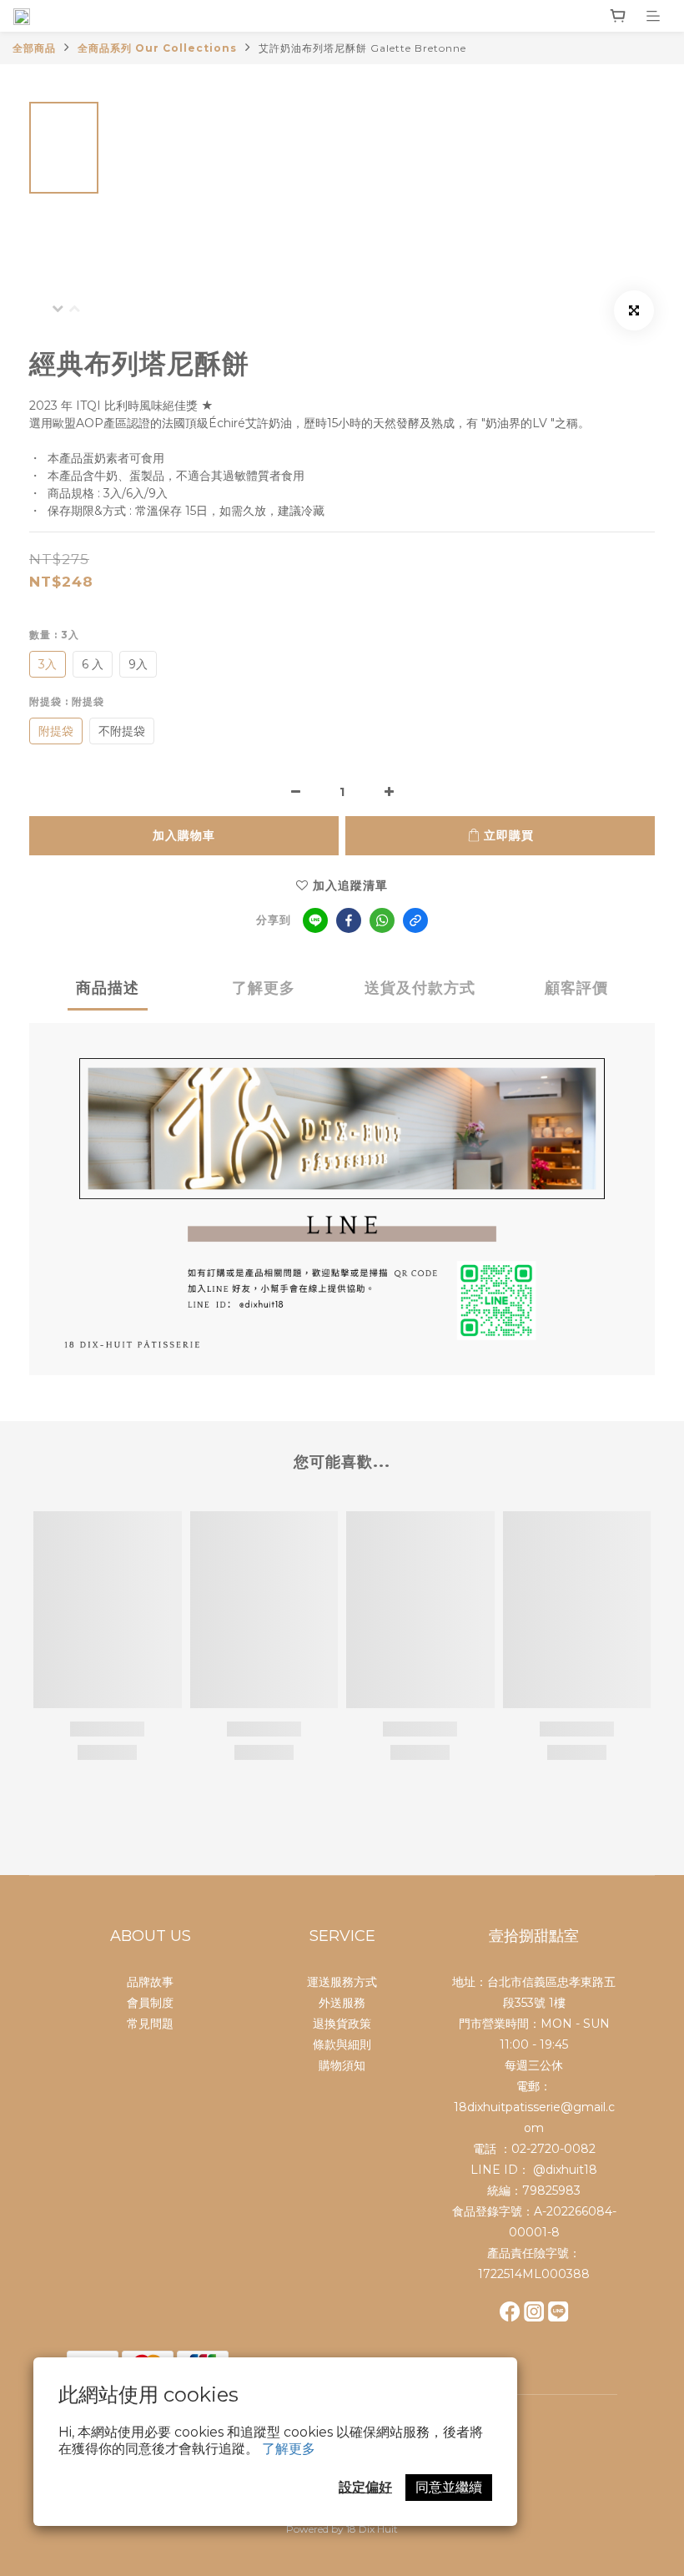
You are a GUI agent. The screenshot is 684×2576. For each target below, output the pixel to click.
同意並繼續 (449, 2487)
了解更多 (289, 2449)
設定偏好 (365, 2487)
